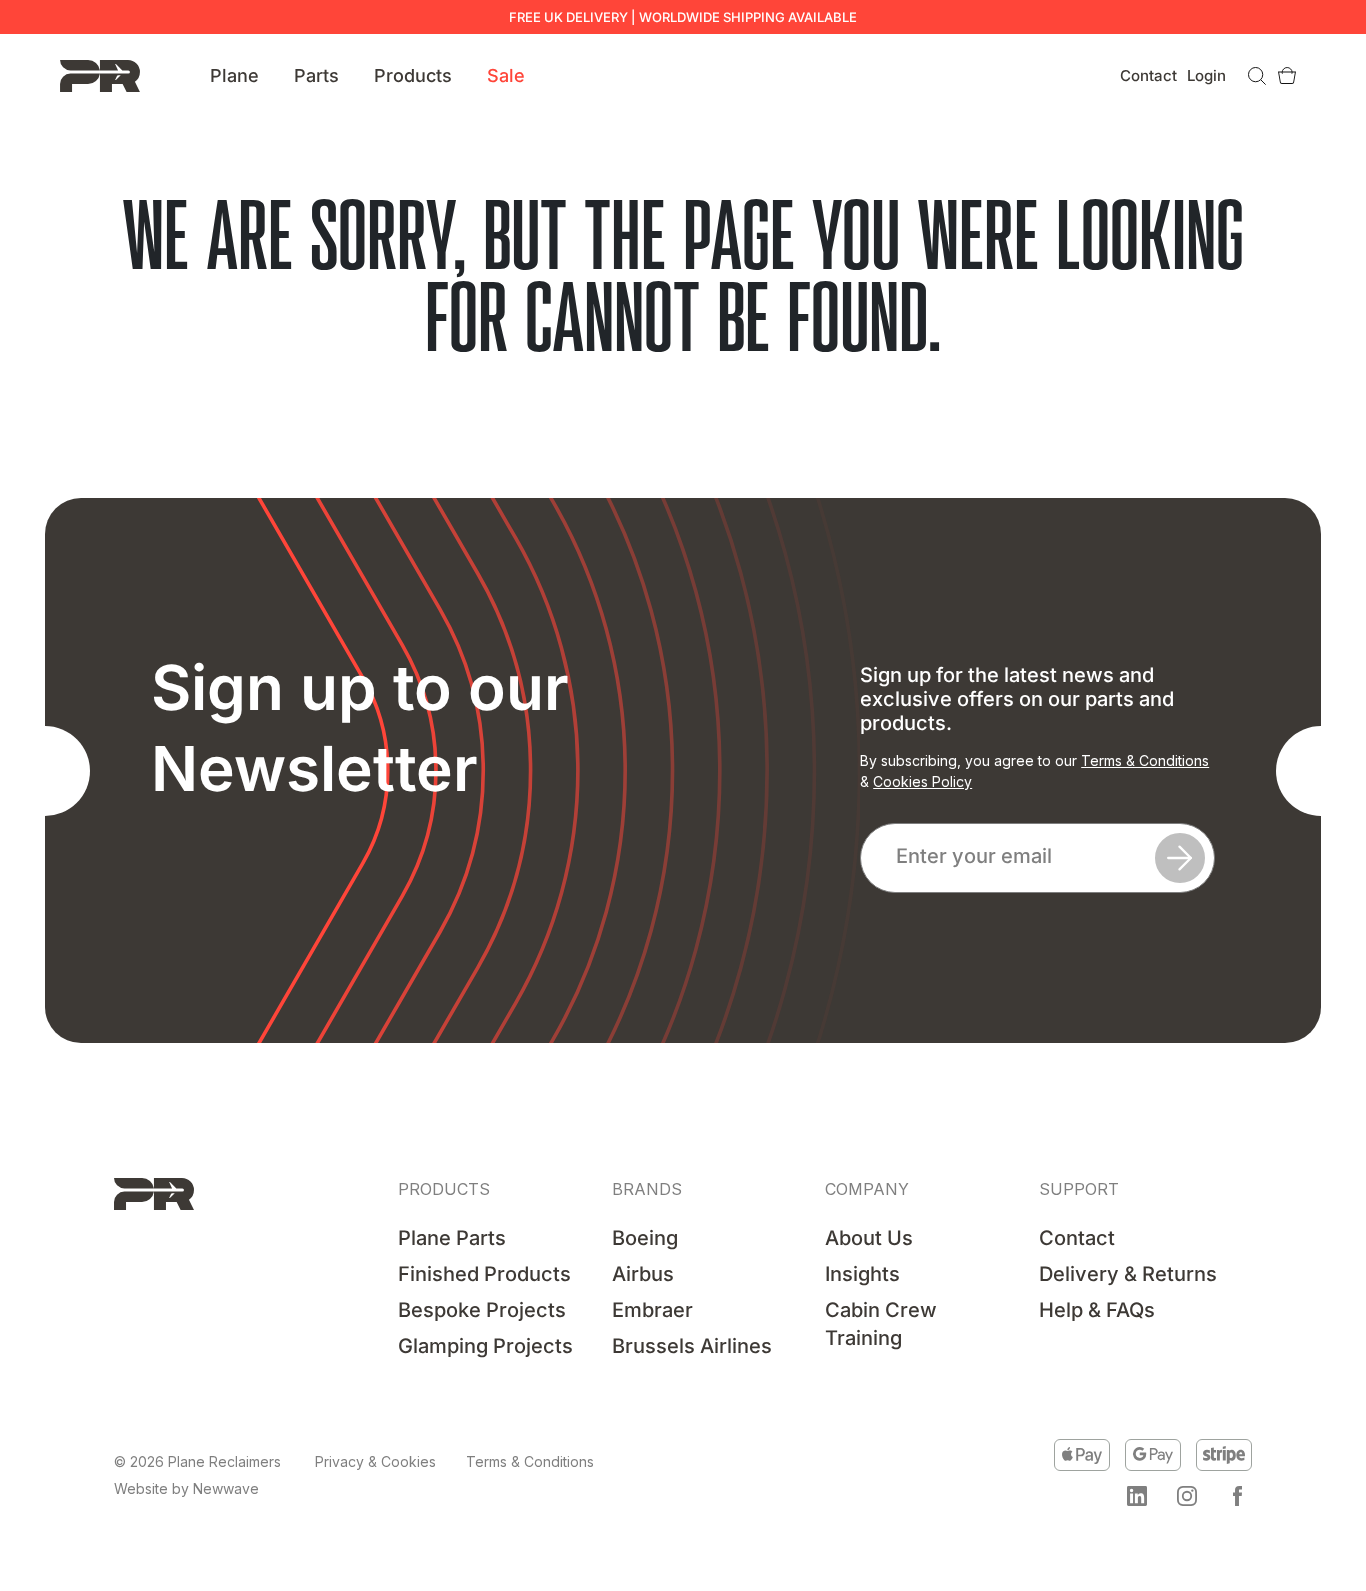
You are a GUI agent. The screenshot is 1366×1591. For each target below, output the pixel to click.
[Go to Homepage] (100, 74)
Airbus (643, 1274)
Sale (506, 75)
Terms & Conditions (1145, 760)
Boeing (645, 1238)
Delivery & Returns (1128, 1274)
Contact (1148, 75)
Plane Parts (452, 1238)
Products (413, 75)
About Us (869, 1238)
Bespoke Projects (482, 1310)
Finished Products (484, 1274)
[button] (1137, 1496)
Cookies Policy (922, 781)
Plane (234, 75)
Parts (316, 75)
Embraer (652, 1310)
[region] (260, 1438)
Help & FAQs (1097, 1310)
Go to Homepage (682, 401)
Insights (862, 1274)
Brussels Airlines (692, 1346)
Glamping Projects (485, 1346)
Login (1206, 75)
